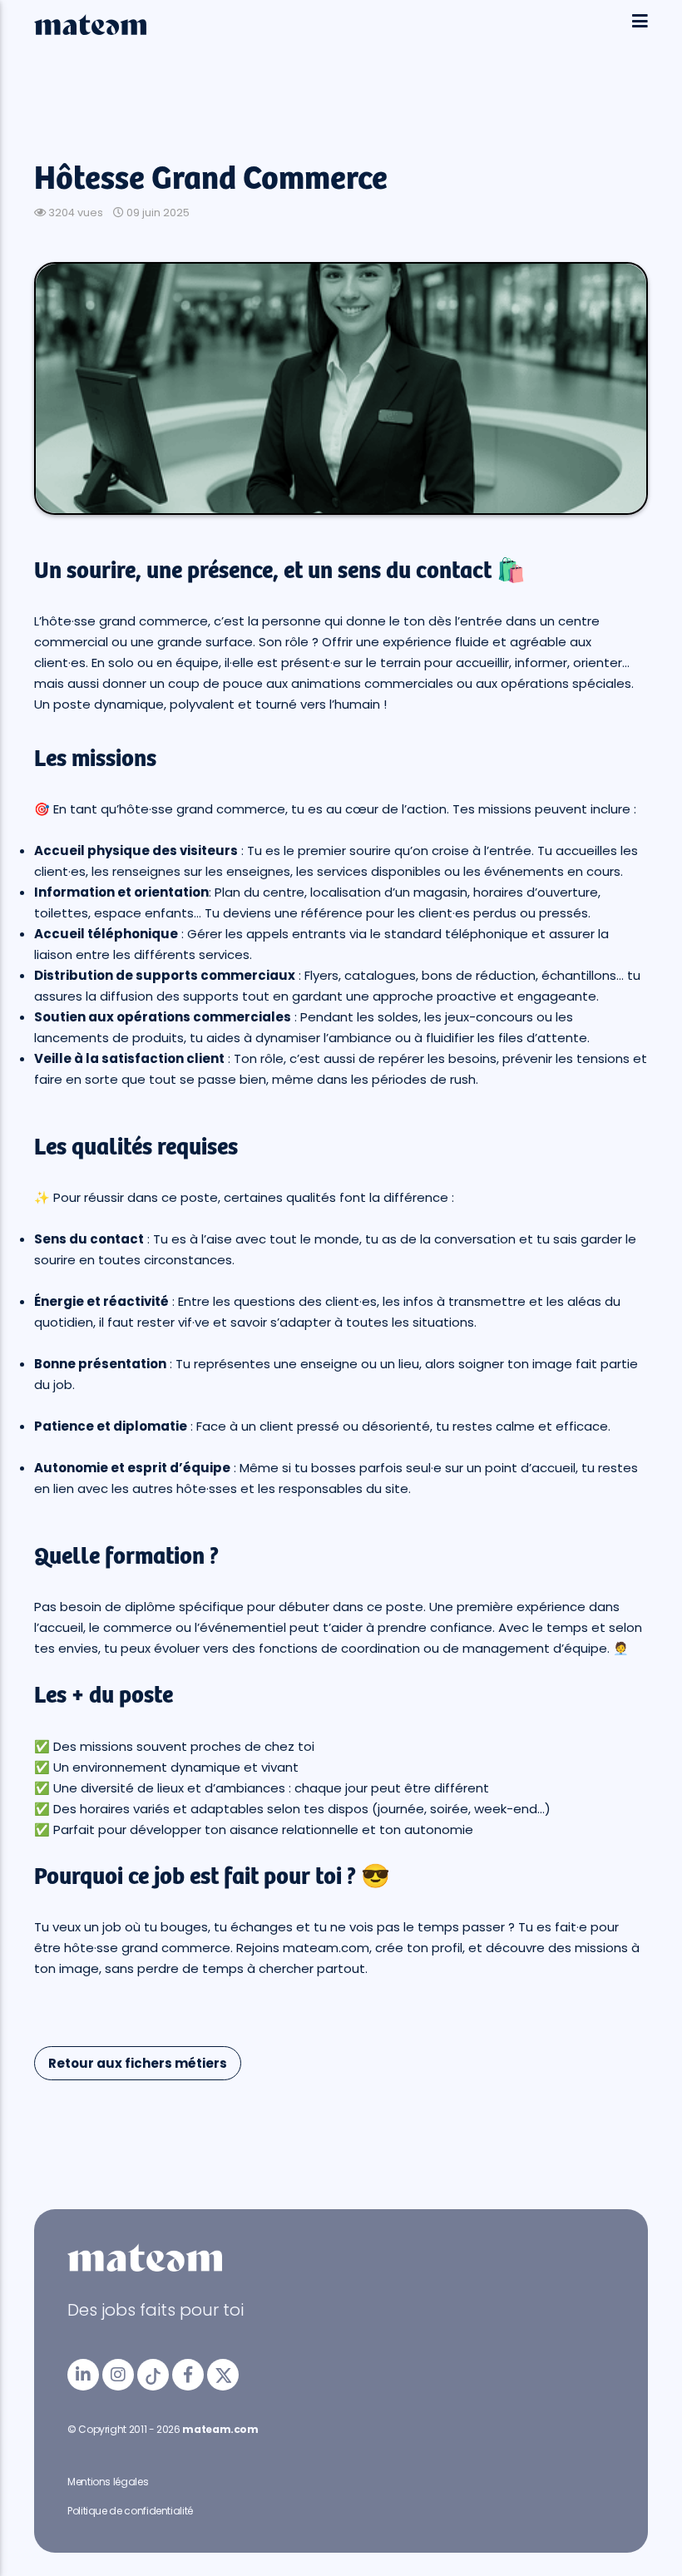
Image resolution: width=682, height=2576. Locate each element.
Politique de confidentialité (130, 2511)
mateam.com (220, 2429)
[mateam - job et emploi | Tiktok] (153, 2375)
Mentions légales (108, 2482)
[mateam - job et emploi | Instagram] (118, 2375)
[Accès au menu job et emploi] (640, 22)
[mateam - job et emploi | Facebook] (188, 2375)
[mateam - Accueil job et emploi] (90, 31)
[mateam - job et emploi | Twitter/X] (223, 2375)
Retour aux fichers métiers (138, 2063)
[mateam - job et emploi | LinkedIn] (83, 2375)
